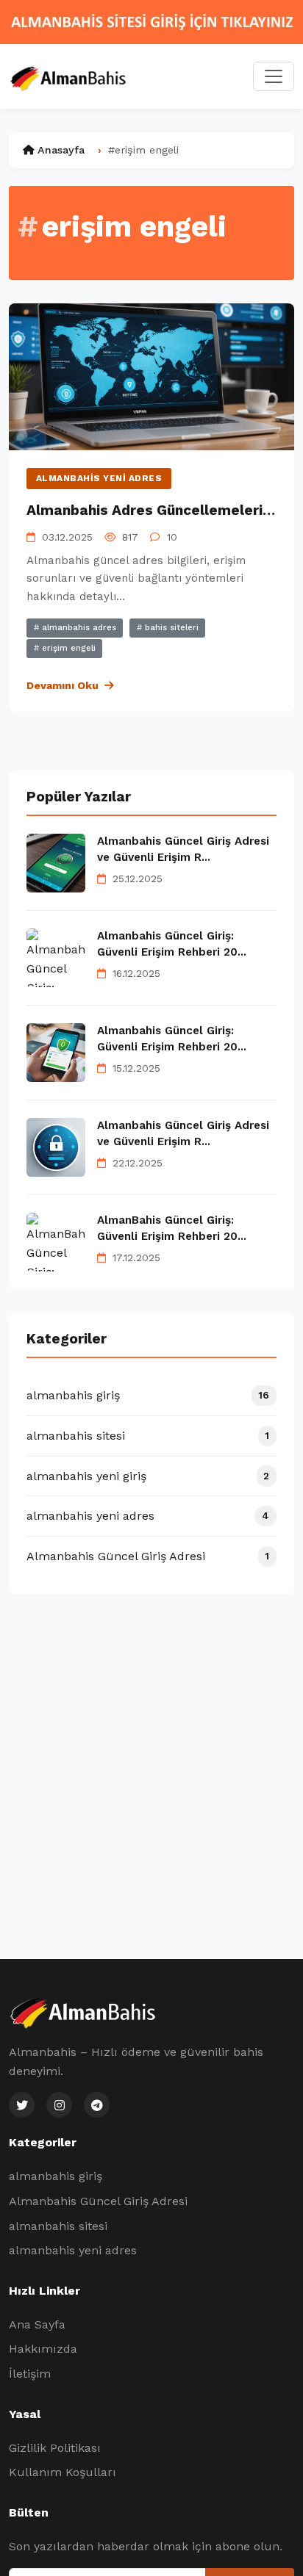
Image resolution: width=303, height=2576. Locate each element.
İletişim (30, 2374)
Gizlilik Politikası (55, 2448)
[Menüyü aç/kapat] (274, 76)
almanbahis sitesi (58, 2226)
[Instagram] (59, 2105)
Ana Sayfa (37, 2324)
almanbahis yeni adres (99, 478)
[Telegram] (97, 2105)
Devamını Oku (63, 685)
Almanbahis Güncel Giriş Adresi (98, 2201)
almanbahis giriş (56, 2176)
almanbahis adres (78, 628)
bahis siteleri (170, 628)
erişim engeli (67, 648)
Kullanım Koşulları (63, 2472)
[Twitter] (22, 2105)
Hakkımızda (43, 2349)
